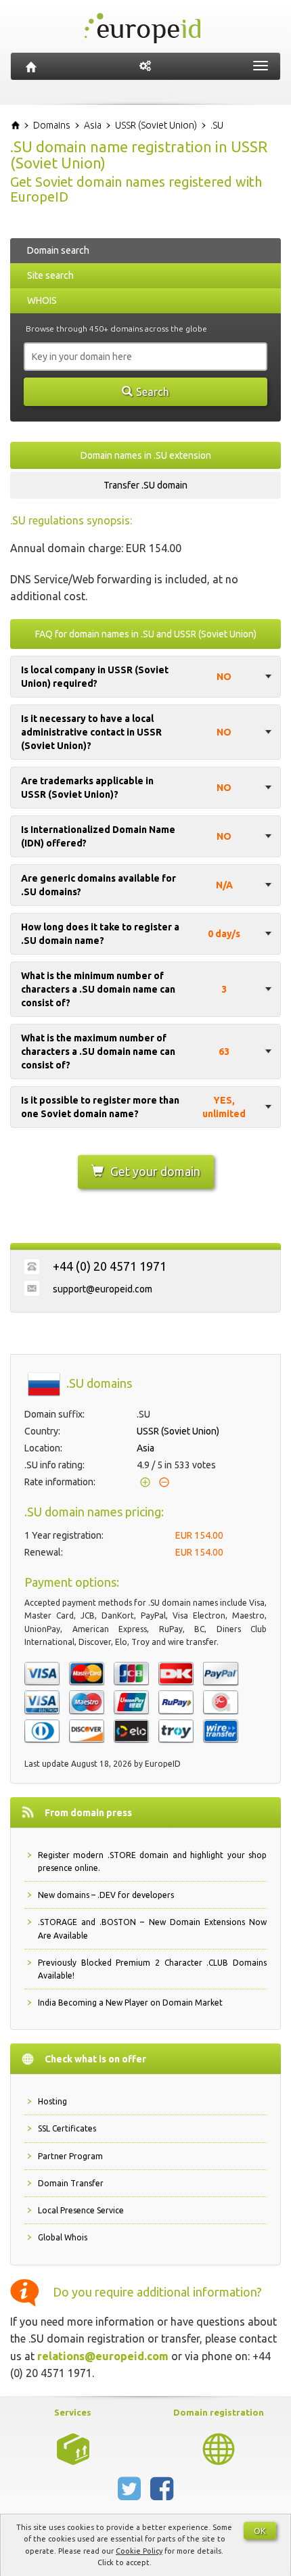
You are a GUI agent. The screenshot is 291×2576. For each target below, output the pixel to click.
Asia (145, 1448)
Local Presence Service (81, 2210)
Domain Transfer (71, 2183)
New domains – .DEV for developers (106, 1895)
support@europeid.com (103, 1289)
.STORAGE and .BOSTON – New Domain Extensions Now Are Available (152, 1928)
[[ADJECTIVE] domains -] (73, 2448)
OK (260, 2531)
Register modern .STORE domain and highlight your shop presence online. (152, 1861)
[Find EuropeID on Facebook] (162, 2494)
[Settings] (145, 66)
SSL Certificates (67, 2128)
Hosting (52, 2101)
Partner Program (70, 2156)
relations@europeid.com (103, 2356)
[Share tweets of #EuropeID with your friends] (131, 2494)
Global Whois (63, 2237)
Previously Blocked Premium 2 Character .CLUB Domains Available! (152, 1969)
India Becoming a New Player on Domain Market (130, 2003)
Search (153, 392)
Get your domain (155, 1171)
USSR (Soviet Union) (178, 1431)
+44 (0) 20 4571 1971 (110, 1266)
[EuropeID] (31, 66)
